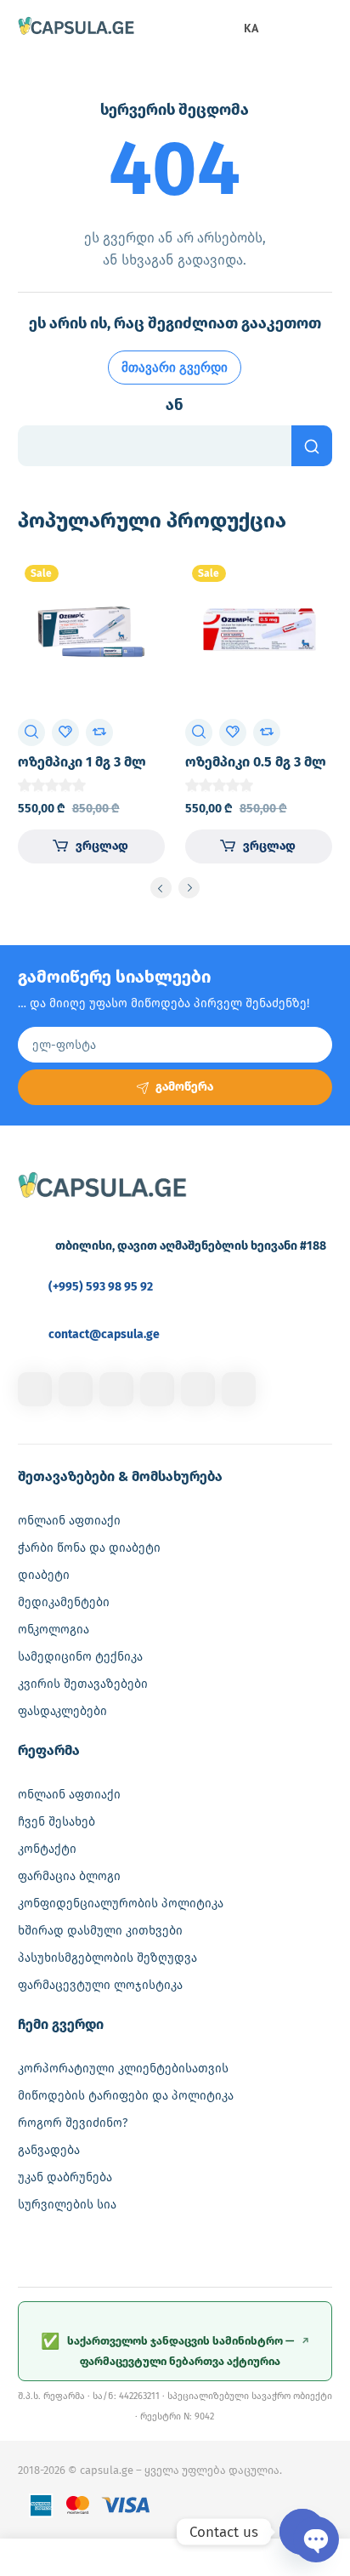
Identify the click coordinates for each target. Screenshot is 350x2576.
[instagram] (76, 1389)
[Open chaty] (302, 2532)
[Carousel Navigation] (175, 891)
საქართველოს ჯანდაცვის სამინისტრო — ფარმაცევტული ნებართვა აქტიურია (175, 2350)
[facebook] (35, 1389)
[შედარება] (99, 732)
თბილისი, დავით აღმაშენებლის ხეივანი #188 (191, 1246)
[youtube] (239, 1389)
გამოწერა (184, 1087)
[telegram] (157, 1389)
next (189, 888)
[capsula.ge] (76, 27)
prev (161, 888)
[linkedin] (116, 1389)
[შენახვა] (65, 732)
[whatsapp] (198, 1389)
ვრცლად (102, 846)
